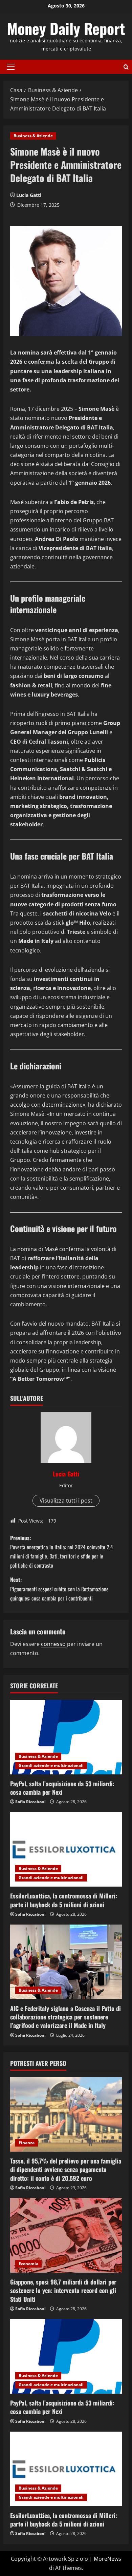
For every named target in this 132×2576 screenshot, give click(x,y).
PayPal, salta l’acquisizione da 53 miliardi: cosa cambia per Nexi (62, 1788)
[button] (11, 67)
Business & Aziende (33, 136)
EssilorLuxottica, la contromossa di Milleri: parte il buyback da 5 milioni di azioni (64, 1900)
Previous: (62, 1552)
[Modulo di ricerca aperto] (126, 67)
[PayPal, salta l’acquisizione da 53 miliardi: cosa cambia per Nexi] (66, 1737)
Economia (28, 2264)
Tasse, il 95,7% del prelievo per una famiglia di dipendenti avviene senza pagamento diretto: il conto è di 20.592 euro (66, 2169)
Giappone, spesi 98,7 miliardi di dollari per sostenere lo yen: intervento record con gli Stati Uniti (63, 2290)
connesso (53, 1644)
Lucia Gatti (29, 195)
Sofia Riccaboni (30, 1802)
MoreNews (107, 2559)
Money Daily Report (66, 28)
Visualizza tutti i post (66, 1501)
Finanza (27, 2143)
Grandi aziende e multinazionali (51, 1765)
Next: (59, 1589)
